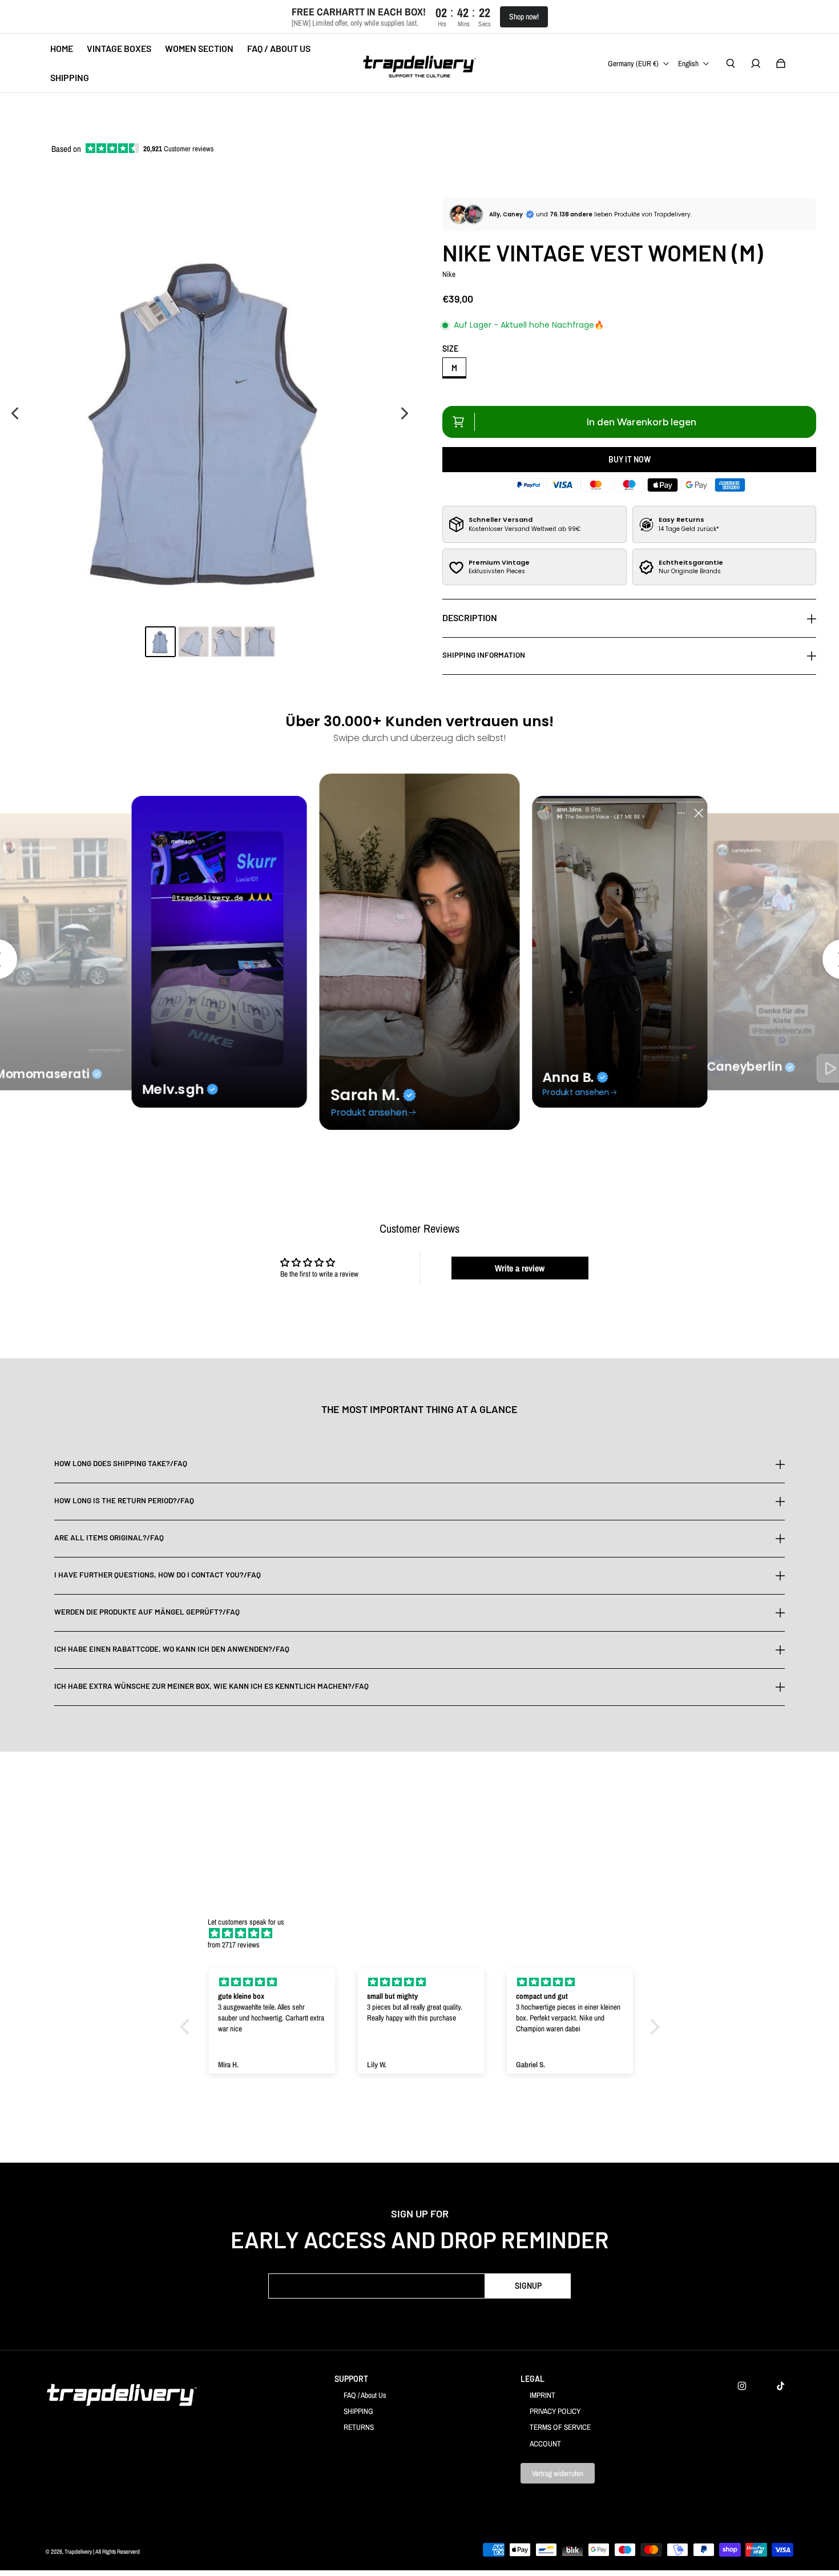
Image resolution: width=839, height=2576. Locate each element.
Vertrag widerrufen (558, 2473)
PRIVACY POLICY (555, 2411)
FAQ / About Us (365, 2395)
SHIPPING (358, 2411)
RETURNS (359, 2427)
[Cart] (781, 63)
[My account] (756, 63)
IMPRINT (542, 2395)
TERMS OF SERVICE (560, 2427)
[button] (187, 2027)
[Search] (731, 63)
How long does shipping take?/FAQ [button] (121, 1464)
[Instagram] (742, 2386)
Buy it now (630, 459)
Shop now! (524, 17)
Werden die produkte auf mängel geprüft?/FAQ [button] (147, 1612)
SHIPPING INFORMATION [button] (484, 655)
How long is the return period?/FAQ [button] (124, 1500)
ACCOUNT (545, 2444)
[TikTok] (781, 2386)
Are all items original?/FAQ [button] (109, 1537)
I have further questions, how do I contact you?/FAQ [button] (158, 1575)
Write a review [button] (520, 1268)
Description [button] (470, 617)
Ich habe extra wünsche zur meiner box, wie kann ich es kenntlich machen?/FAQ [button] (211, 1686)
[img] (425, 1933)
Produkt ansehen (369, 1112)
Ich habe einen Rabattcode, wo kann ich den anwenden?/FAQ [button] (172, 1649)
